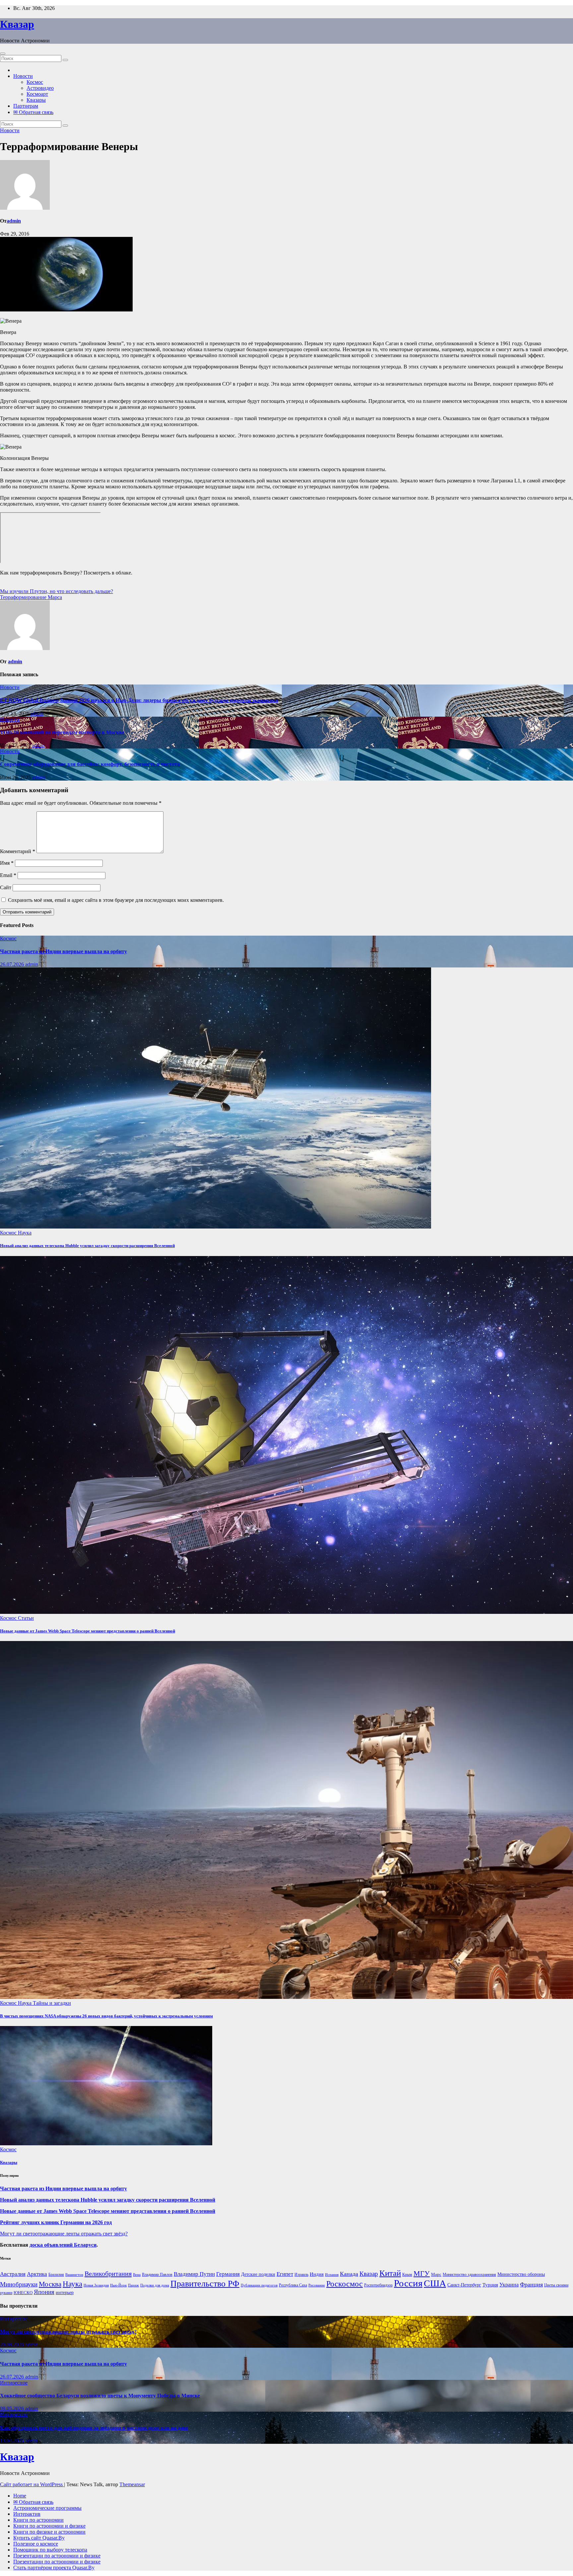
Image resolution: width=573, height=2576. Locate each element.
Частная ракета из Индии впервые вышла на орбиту (64, 951)
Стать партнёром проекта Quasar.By (54, 2568)
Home (20, 2496)
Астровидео (40, 88)
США (435, 2283)
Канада (349, 2274)
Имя (7, 863)
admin (14, 221)
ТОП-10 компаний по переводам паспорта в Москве (62, 732)
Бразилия (56, 2275)
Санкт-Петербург (464, 2285)
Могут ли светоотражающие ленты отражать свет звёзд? (64, 2234)
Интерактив (27, 2514)
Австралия (13, 2274)
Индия (317, 2274)
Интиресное (14, 2319)
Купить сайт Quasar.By (39, 2538)
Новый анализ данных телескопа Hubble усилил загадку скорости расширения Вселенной (87, 1246)
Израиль (301, 2275)
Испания (332, 2275)
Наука (25, 1233)
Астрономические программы (47, 2508)
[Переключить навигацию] (3, 54)
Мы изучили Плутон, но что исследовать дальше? (57, 591)
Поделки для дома (155, 2285)
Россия (408, 2283)
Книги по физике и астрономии (49, 2532)
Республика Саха (293, 2285)
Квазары (36, 100)
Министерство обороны (521, 2274)
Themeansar (132, 2484)
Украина (509, 2285)
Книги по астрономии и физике (49, 2526)
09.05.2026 (13, 2409)
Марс (436, 2274)
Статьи (26, 1618)
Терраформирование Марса (31, 597)
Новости (23, 76)
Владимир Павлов (157, 2275)
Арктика (37, 2274)
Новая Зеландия (96, 2285)
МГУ (422, 2273)
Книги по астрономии (38, 2520)
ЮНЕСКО (23, 2293)
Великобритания (108, 2274)
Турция (490, 2285)
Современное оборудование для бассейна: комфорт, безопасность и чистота (90, 764)
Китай (390, 2273)
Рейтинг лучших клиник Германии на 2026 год (56, 2222)
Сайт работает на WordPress (32, 2484)
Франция (531, 2284)
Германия (228, 2274)
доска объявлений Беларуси (63, 2245)
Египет (285, 2274)
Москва (50, 2284)
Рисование (317, 2285)
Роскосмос (345, 2284)
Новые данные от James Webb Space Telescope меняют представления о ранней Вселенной (88, 1631)
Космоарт (37, 94)
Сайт (6, 887)
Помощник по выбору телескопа (50, 2550)
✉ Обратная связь (33, 112)
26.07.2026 (13, 964)
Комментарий (18, 851)
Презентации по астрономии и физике (57, 2556)
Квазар (17, 24)
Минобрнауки (19, 2284)
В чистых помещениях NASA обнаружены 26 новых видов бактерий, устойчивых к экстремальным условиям (106, 2016)
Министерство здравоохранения (469, 2275)
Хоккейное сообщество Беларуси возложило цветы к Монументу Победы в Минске (100, 2396)
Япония (44, 2292)
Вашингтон (74, 2275)
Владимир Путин (194, 2274)
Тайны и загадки (52, 2003)
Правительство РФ (205, 2284)
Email (8, 875)
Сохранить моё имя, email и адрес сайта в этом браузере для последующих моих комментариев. (116, 900)
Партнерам (26, 106)
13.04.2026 (13, 2441)
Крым (407, 2275)
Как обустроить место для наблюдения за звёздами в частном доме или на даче (94, 2428)
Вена (137, 2275)
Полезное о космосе (36, 2544)
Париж (133, 2285)
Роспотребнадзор (378, 2285)
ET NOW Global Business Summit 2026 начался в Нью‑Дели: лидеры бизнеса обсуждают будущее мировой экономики (139, 700)
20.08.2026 (13, 2345)
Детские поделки (258, 2274)
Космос (35, 82)
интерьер (65, 2293)
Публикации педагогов (259, 2285)
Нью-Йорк (118, 2285)
